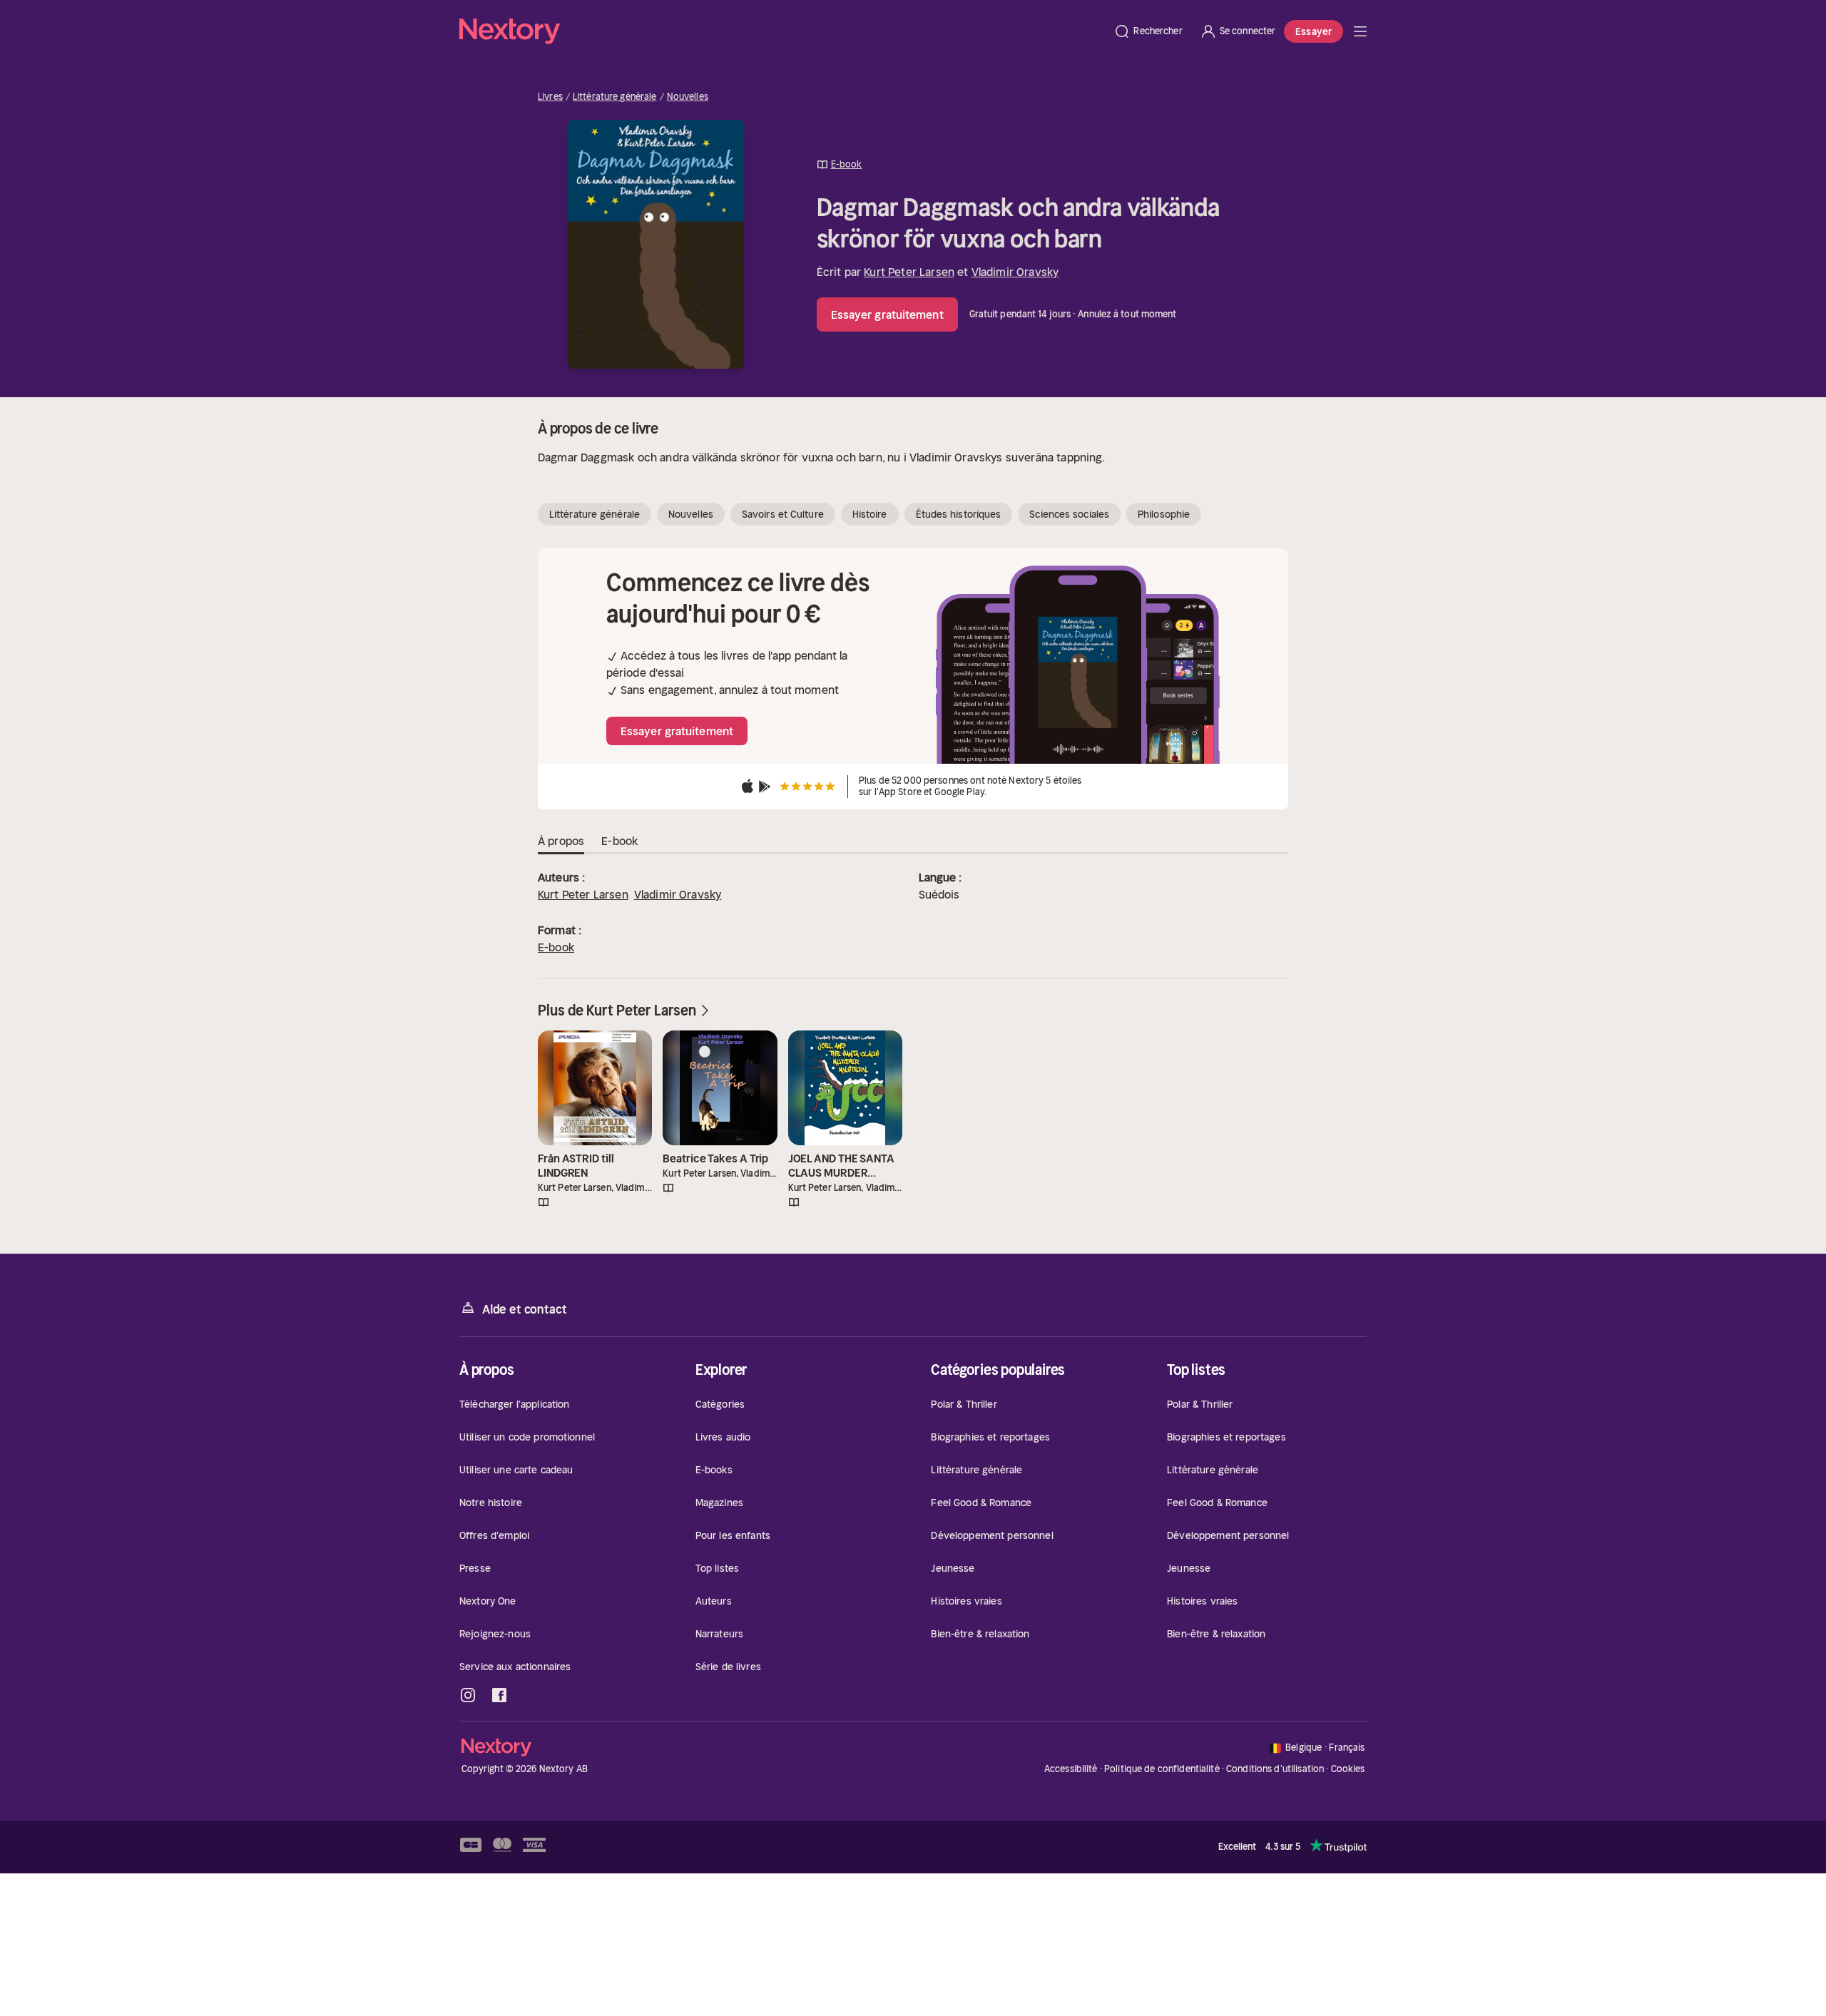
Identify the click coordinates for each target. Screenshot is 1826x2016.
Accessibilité (1071, 1769)
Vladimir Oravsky (1015, 272)
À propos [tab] (561, 841)
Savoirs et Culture (783, 514)
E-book (556, 947)
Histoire (870, 514)
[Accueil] (782, 31)
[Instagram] (468, 1695)
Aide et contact (524, 1309)
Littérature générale (615, 97)
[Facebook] (499, 1695)
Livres (550, 97)
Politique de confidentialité (1162, 1769)
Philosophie (1164, 514)
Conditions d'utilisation (1275, 1769)
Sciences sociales (1069, 514)
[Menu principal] (1360, 31)
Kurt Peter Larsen (909, 272)
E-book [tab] (619, 841)
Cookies (1348, 1769)
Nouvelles (688, 97)
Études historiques (959, 514)
